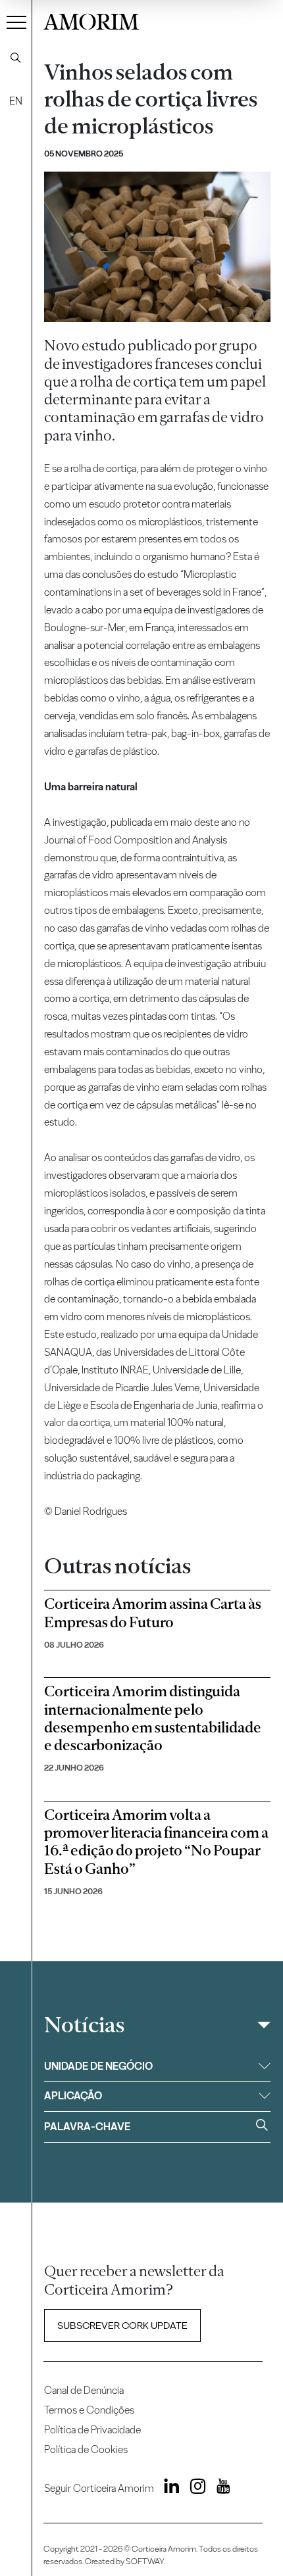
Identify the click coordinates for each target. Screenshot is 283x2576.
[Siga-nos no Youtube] (219, 2489)
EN (16, 101)
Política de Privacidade (92, 2430)
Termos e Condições (89, 2410)
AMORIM (91, 20)
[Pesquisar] (16, 58)
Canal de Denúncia (84, 2390)
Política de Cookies (86, 2449)
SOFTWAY (145, 2561)
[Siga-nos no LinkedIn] (168, 2489)
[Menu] (16, 22)
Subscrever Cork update (122, 2326)
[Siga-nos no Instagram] (194, 2489)
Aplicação (73, 2096)
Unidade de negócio (98, 2066)
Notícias (84, 2025)
